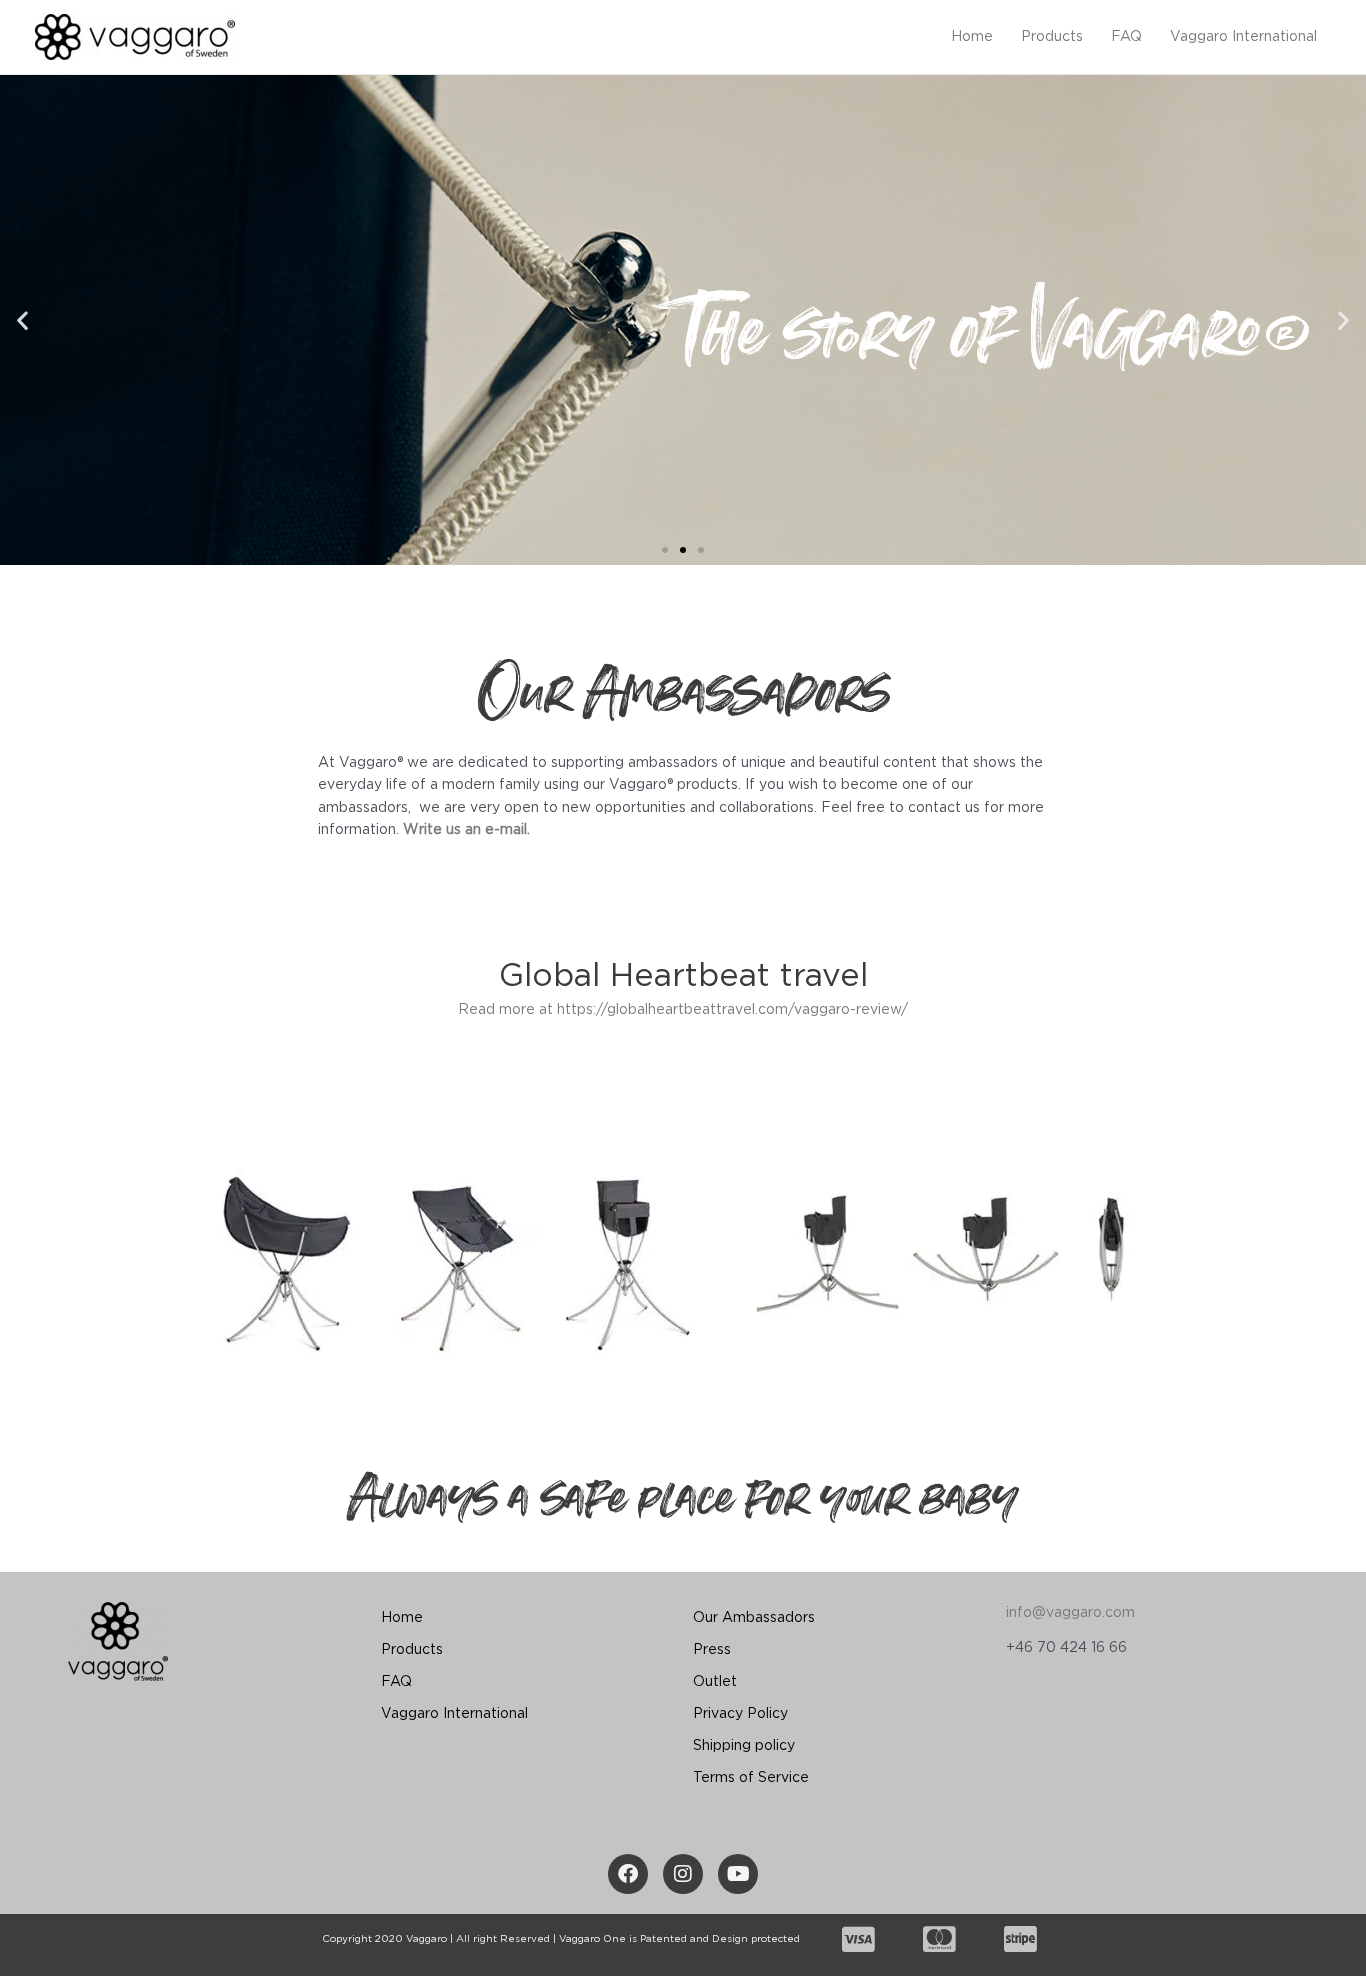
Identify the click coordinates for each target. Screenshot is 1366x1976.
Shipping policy (744, 1746)
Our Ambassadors (754, 1618)
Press (712, 1650)
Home (972, 37)
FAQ (1126, 37)
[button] (665, 550)
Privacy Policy (740, 1714)
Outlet (715, 1682)
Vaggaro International (1243, 37)
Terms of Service (751, 1778)
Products (1052, 37)
